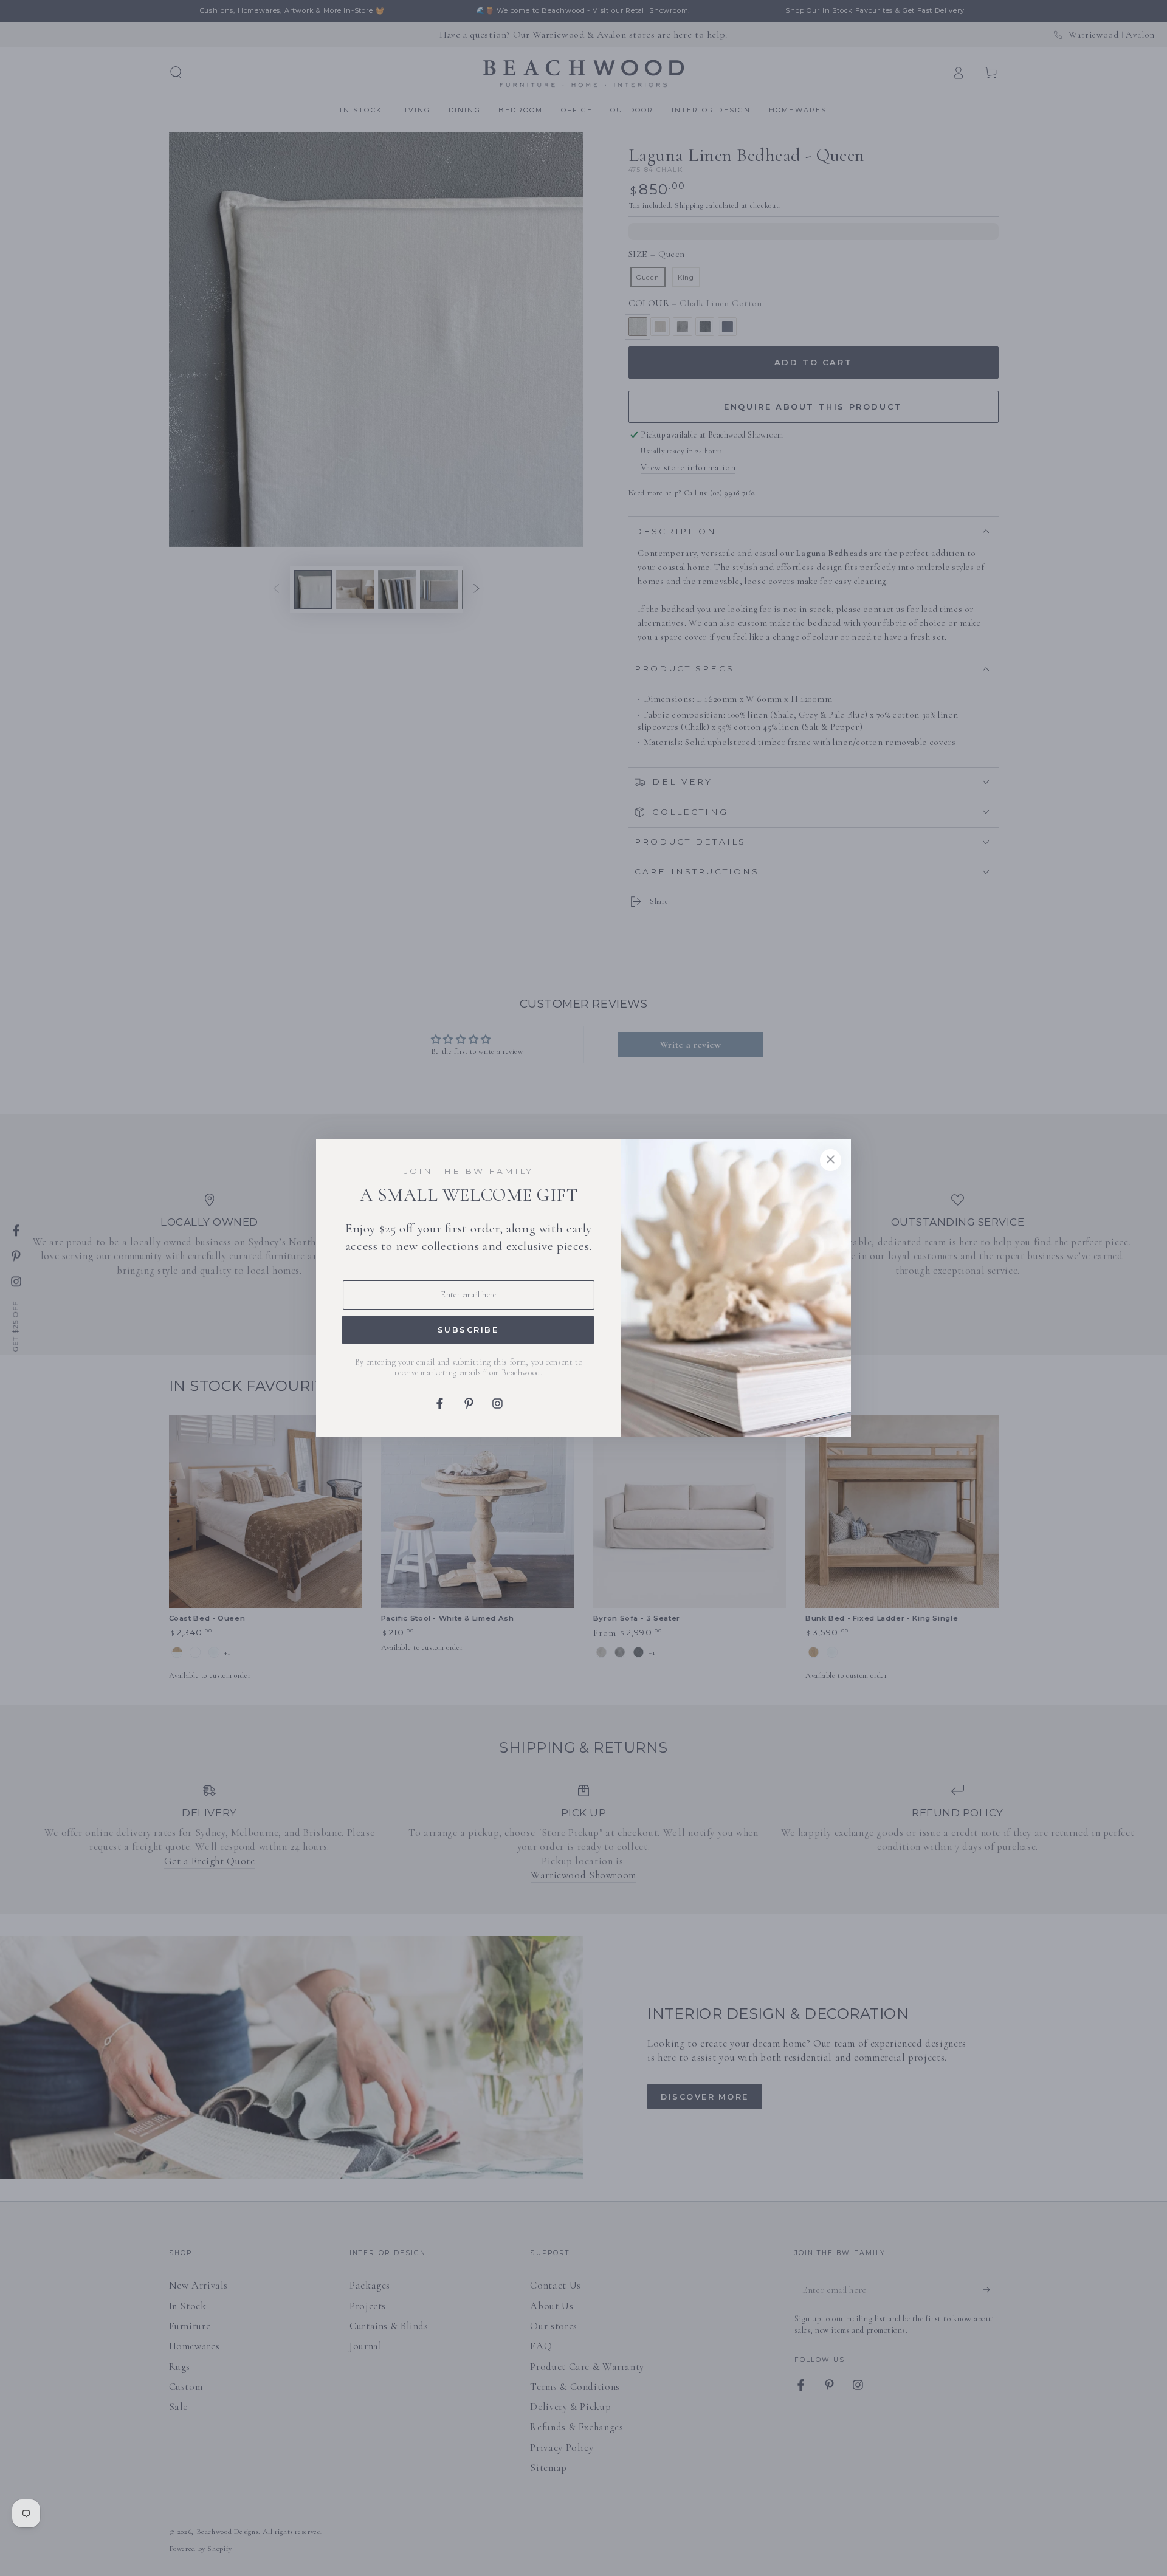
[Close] (830, 1160)
